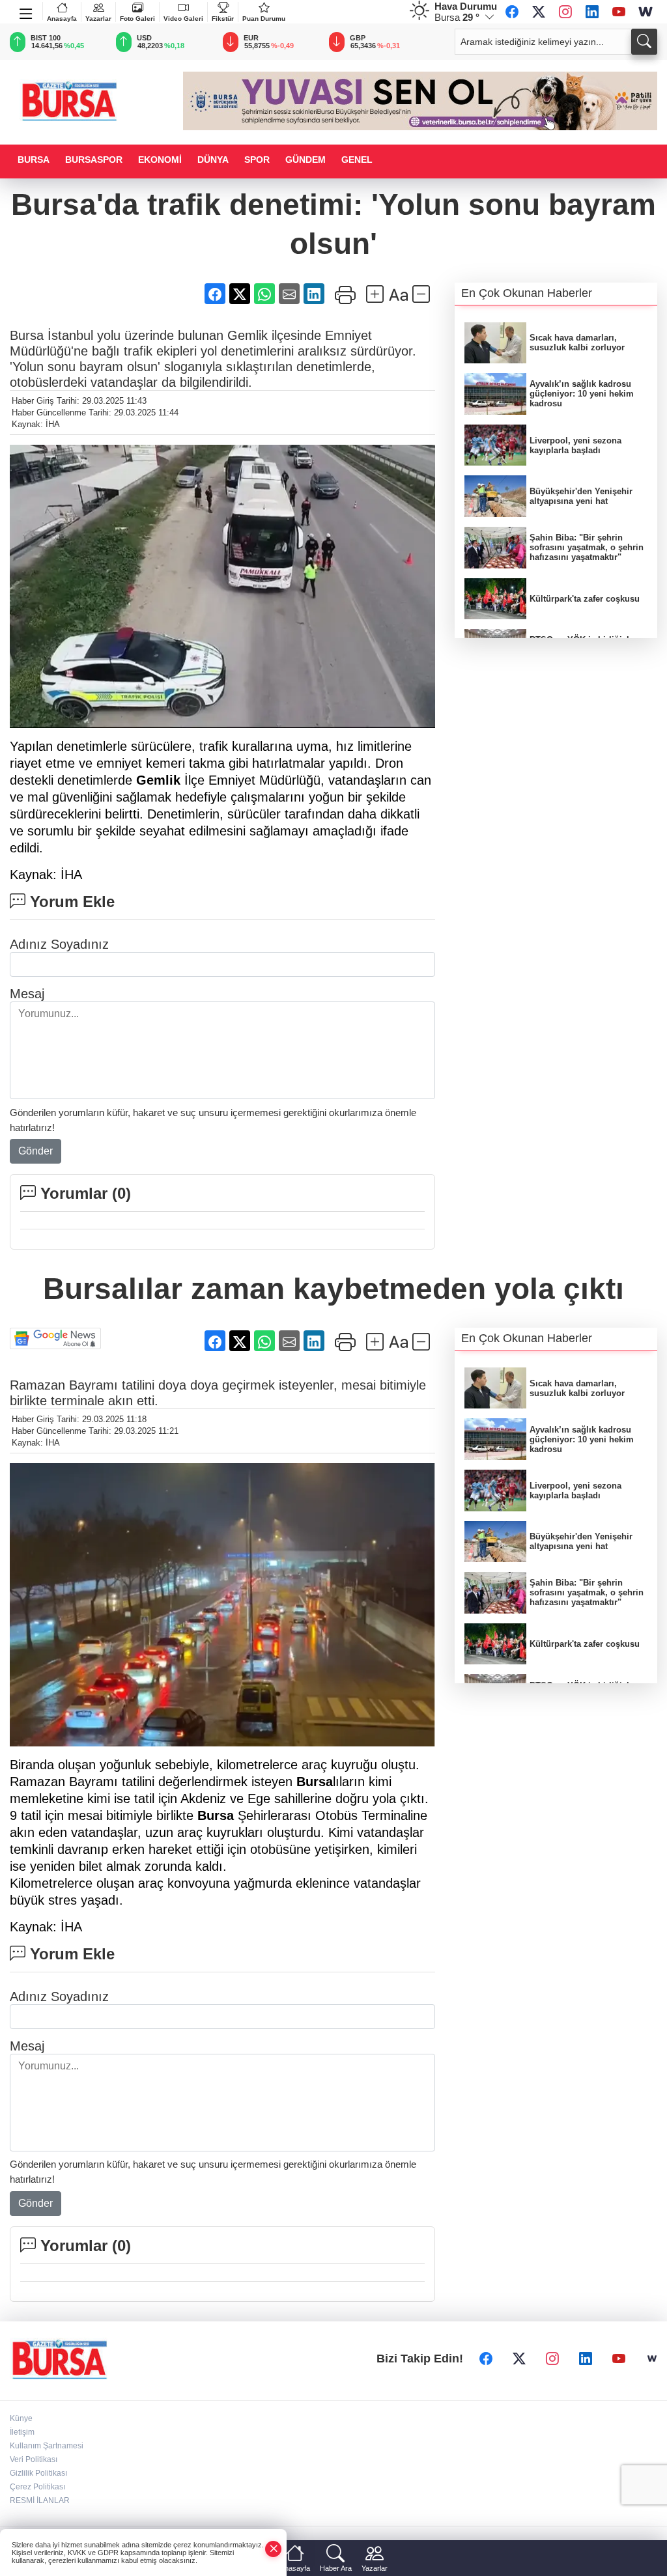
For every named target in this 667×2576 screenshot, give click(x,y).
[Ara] (644, 42)
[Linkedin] (592, 12)
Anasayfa (62, 19)
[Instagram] (565, 12)
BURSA (34, 160)
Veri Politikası (34, 2459)
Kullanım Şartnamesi (47, 2446)
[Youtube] (619, 12)
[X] (539, 12)
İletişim (22, 2432)
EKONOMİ (160, 160)
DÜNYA (213, 160)
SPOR (257, 160)
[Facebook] (512, 12)
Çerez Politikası (37, 2487)
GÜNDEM (305, 160)
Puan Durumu (264, 19)
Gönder (35, 1151)
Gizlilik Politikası (38, 2473)
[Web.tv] (646, 12)
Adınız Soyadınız (59, 944)
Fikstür (223, 19)
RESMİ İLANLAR (40, 2500)
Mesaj (27, 994)
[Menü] (26, 11)
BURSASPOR (94, 160)
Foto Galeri (137, 19)
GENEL (357, 160)
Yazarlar (98, 19)
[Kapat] (274, 2549)
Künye (21, 2418)
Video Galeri (183, 19)
